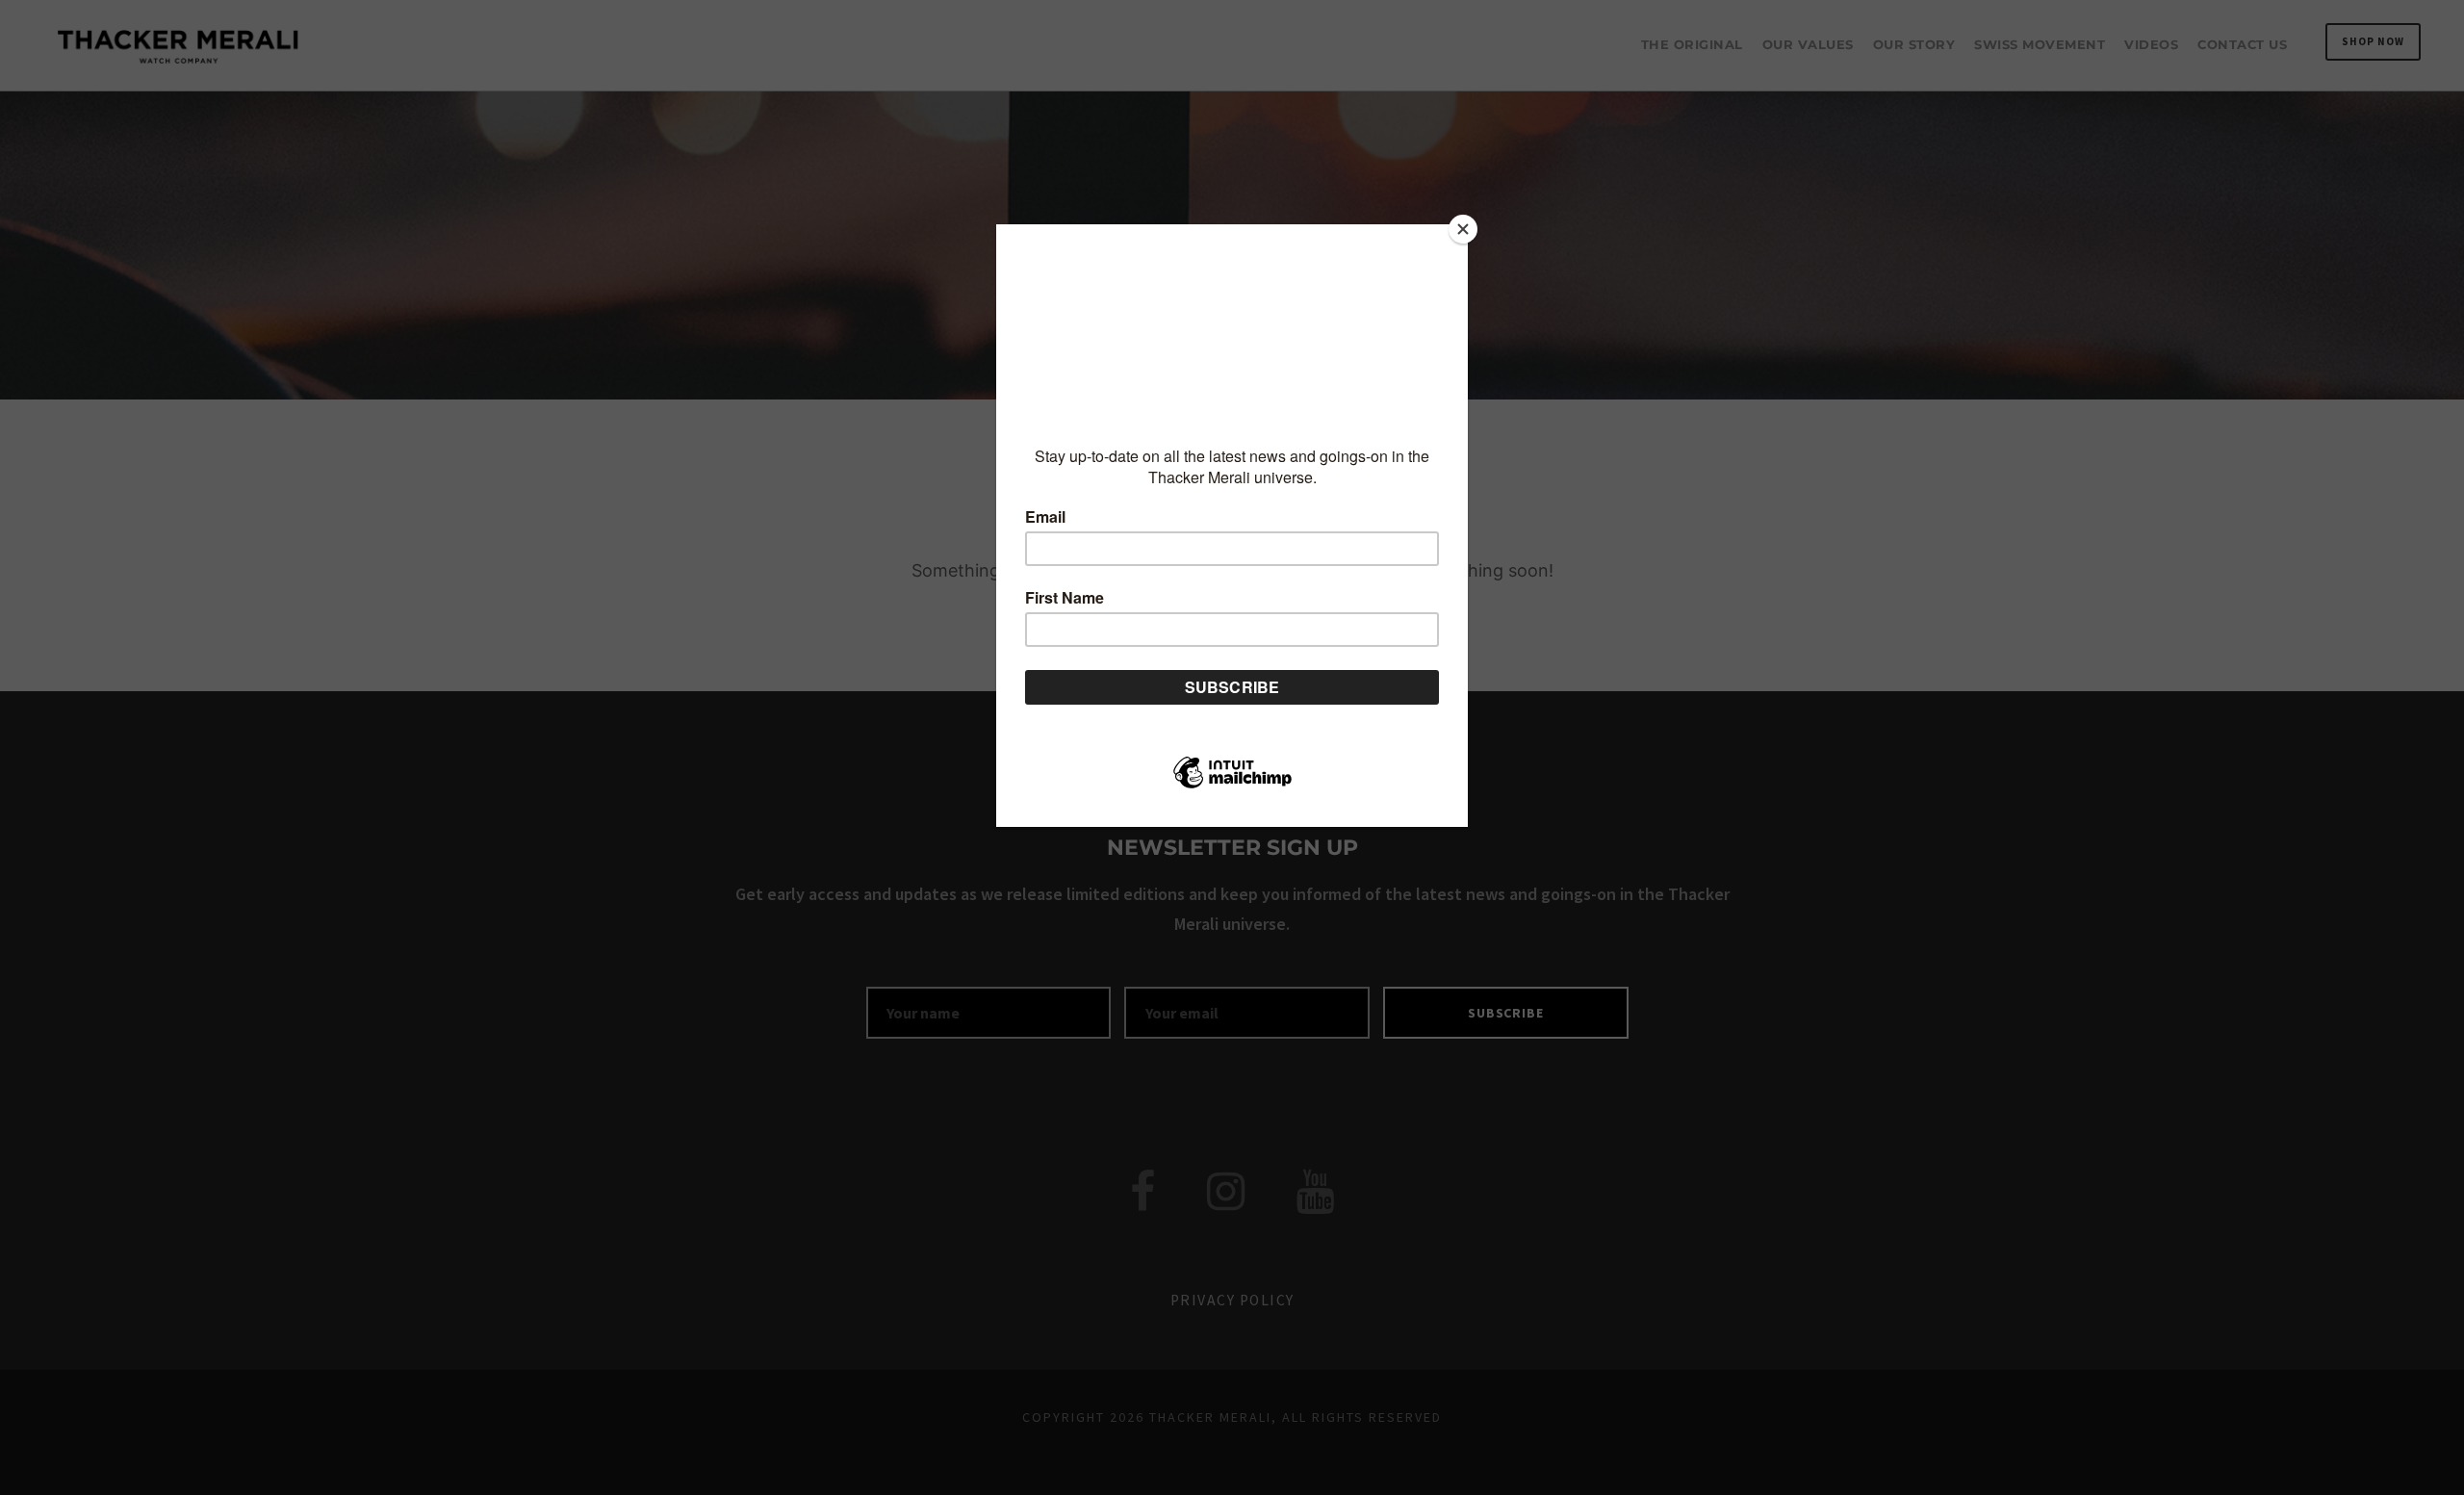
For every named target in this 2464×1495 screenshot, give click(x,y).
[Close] (1463, 229)
